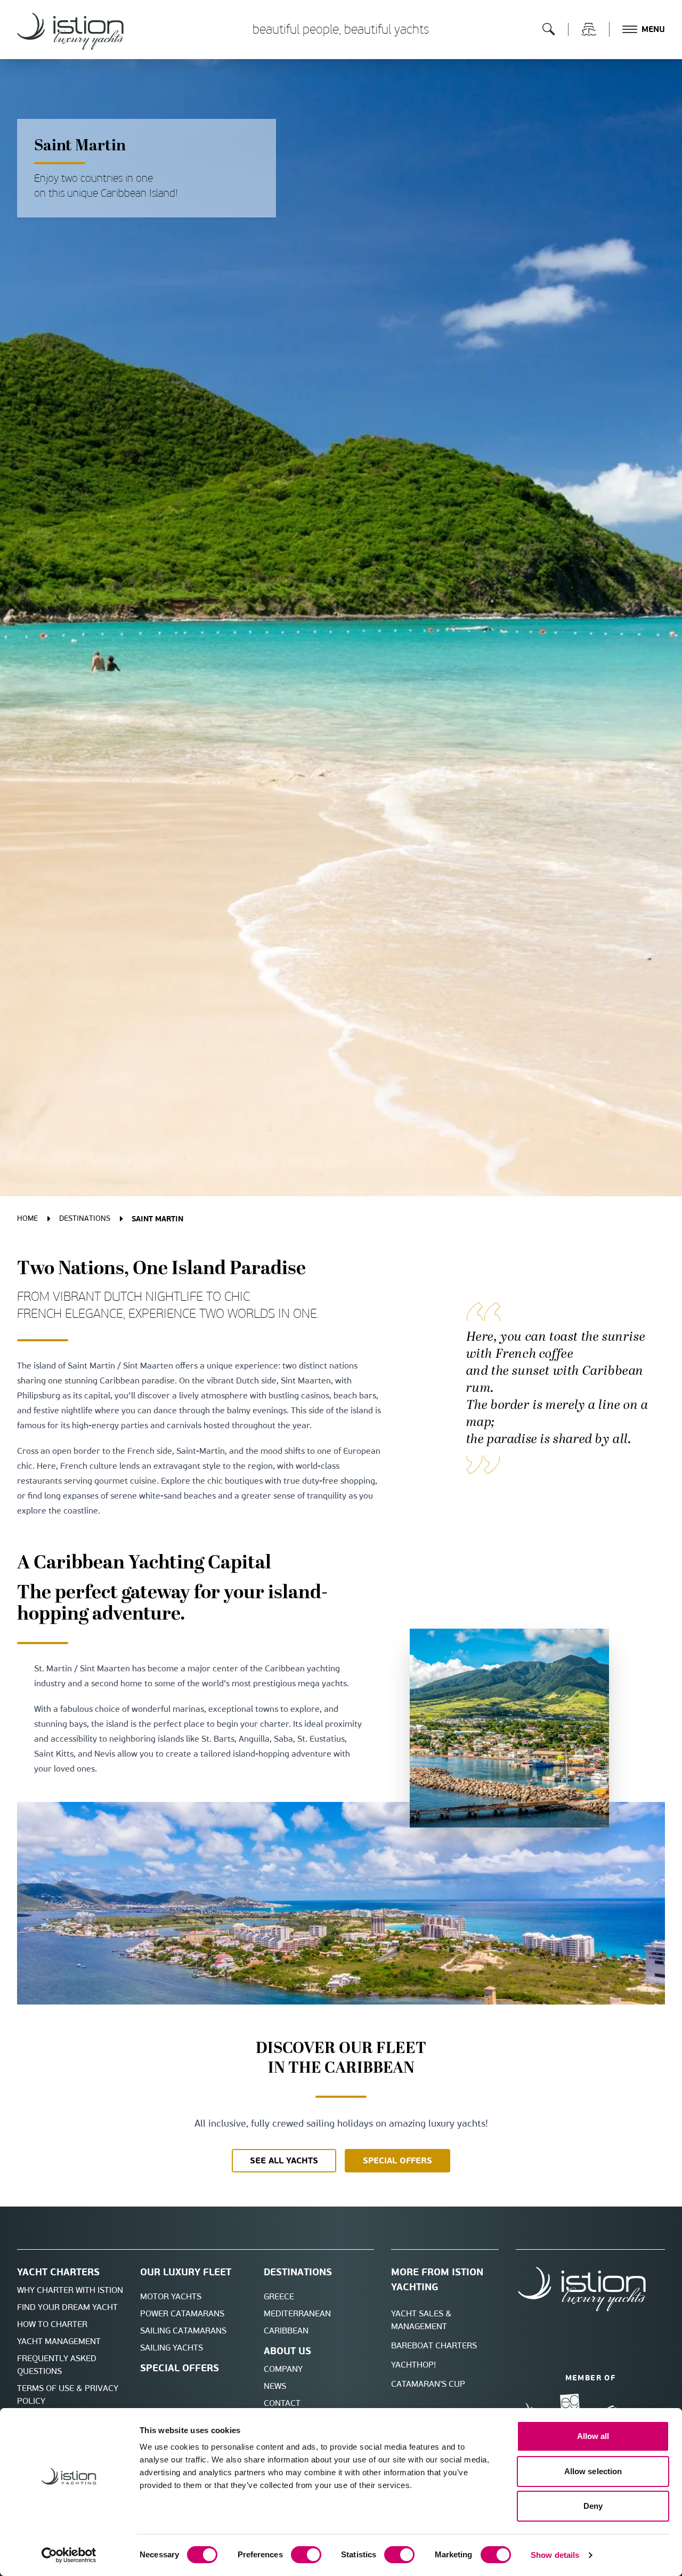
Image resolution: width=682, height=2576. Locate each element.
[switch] (306, 2555)
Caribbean (286, 2331)
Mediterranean (297, 2313)
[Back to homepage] (70, 31)
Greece (279, 2296)
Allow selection (593, 2471)
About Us (287, 2351)
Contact (282, 2403)
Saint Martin (157, 1219)
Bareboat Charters (434, 2345)
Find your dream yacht (67, 2307)
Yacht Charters (58, 2272)
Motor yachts (171, 2296)
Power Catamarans (182, 2313)
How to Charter (52, 2324)
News (275, 2386)
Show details (555, 2555)
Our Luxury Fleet (186, 2272)
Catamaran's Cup (428, 2384)
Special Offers (180, 2368)
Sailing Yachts (172, 2348)
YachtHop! (413, 2365)
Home (27, 1218)
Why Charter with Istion (70, 2290)
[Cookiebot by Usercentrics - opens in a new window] (69, 2555)
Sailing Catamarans (183, 2331)
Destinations (85, 1218)
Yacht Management (59, 2341)
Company (283, 2369)
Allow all (593, 2436)
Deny (593, 2506)
